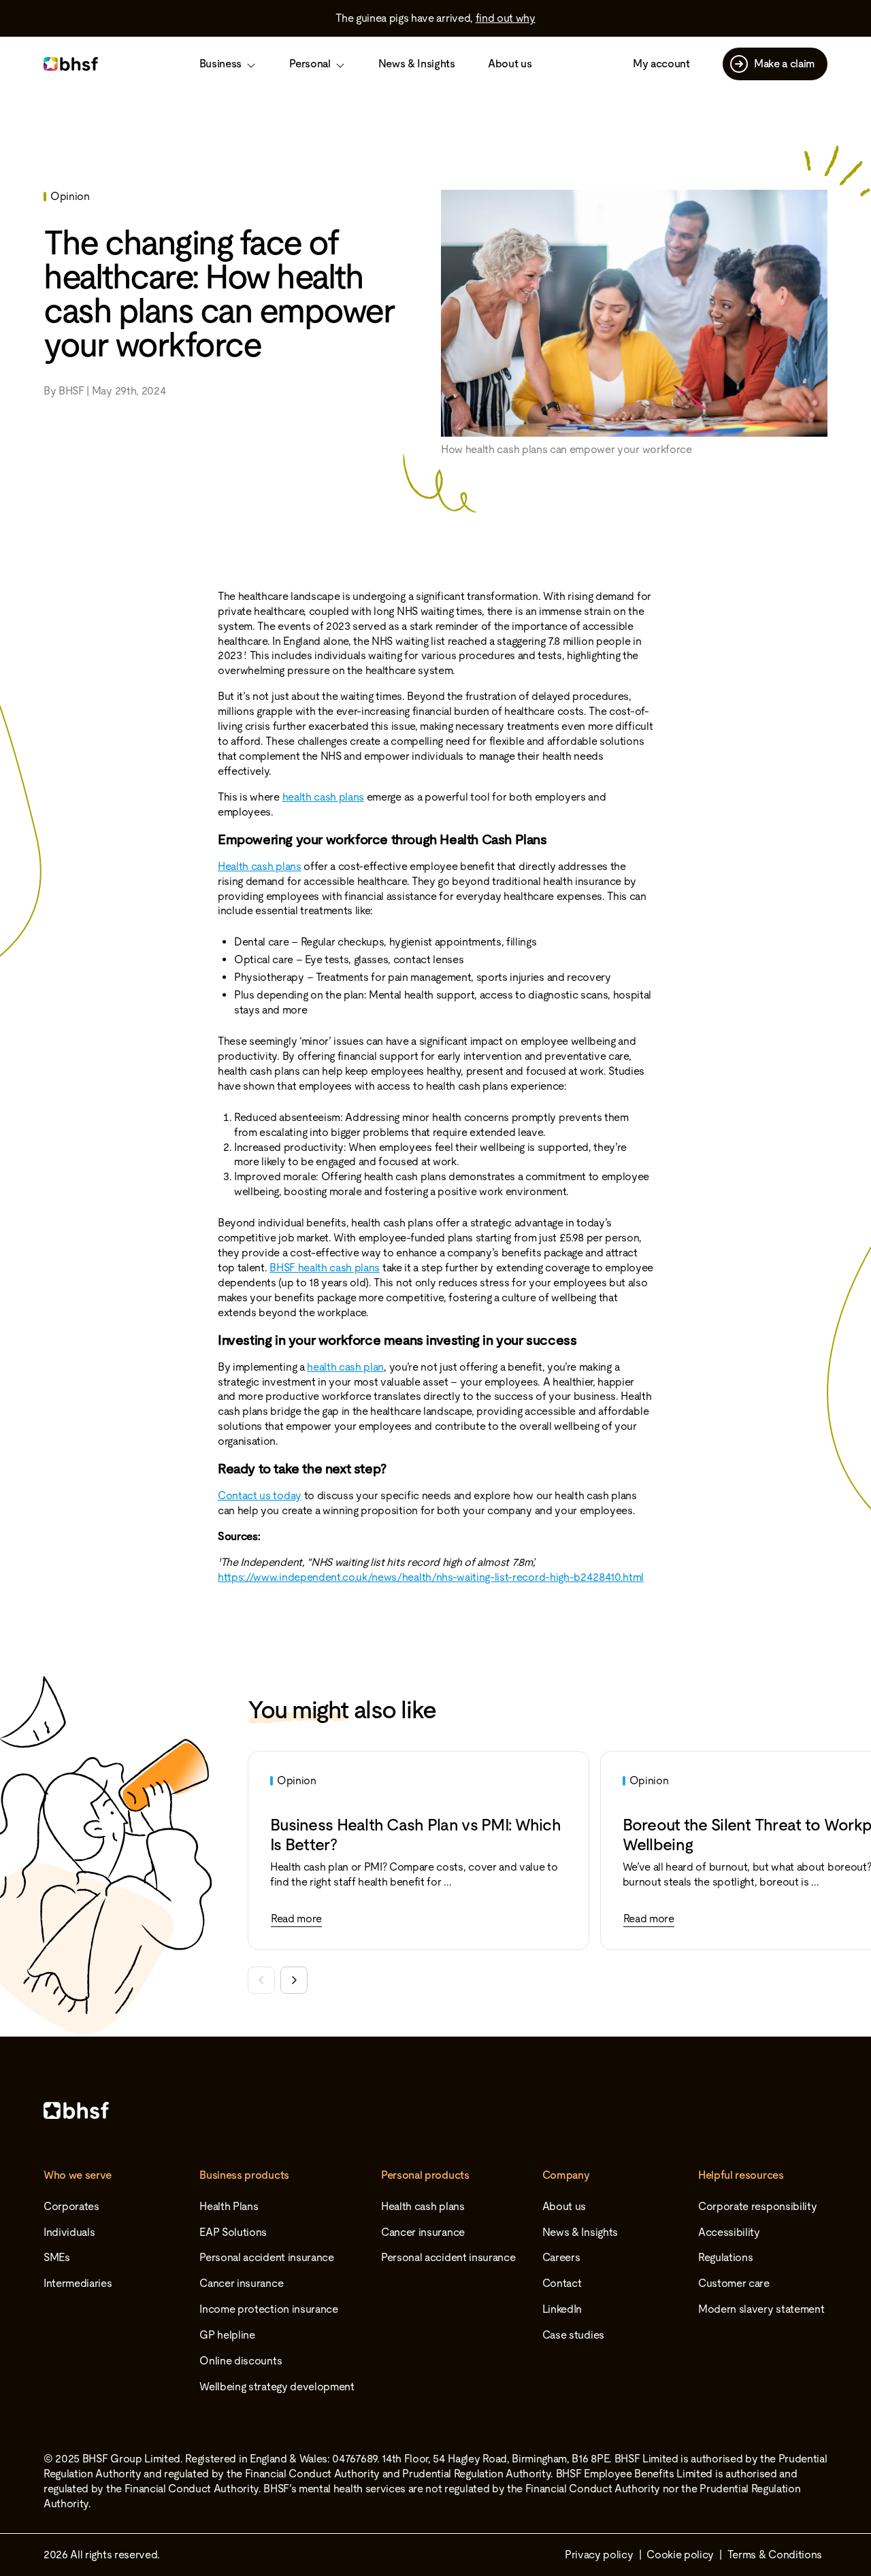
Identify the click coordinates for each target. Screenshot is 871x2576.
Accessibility (729, 2232)
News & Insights (417, 64)
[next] (294, 1980)
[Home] (435, 2110)
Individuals (69, 2232)
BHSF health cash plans (325, 1268)
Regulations (725, 2257)
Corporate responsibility (757, 2206)
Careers (561, 2257)
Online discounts (241, 2361)
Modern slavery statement (761, 2309)
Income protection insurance (268, 2309)
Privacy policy (599, 2555)
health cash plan (345, 1367)
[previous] (261, 1980)
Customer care (734, 2283)
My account (661, 64)
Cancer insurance (241, 2283)
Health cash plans (260, 866)
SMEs (57, 2257)
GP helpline (227, 2335)
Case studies (573, 2335)
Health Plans (229, 2206)
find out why (506, 18)
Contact (562, 2283)
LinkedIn (562, 2309)
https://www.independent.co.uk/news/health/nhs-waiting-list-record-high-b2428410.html (431, 1577)
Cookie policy (680, 2555)
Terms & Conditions (775, 2555)
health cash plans (324, 797)
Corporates (71, 2206)
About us (510, 64)
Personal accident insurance (266, 2257)
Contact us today (260, 1495)
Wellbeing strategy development (277, 2387)
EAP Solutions (233, 2232)
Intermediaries (78, 2283)
